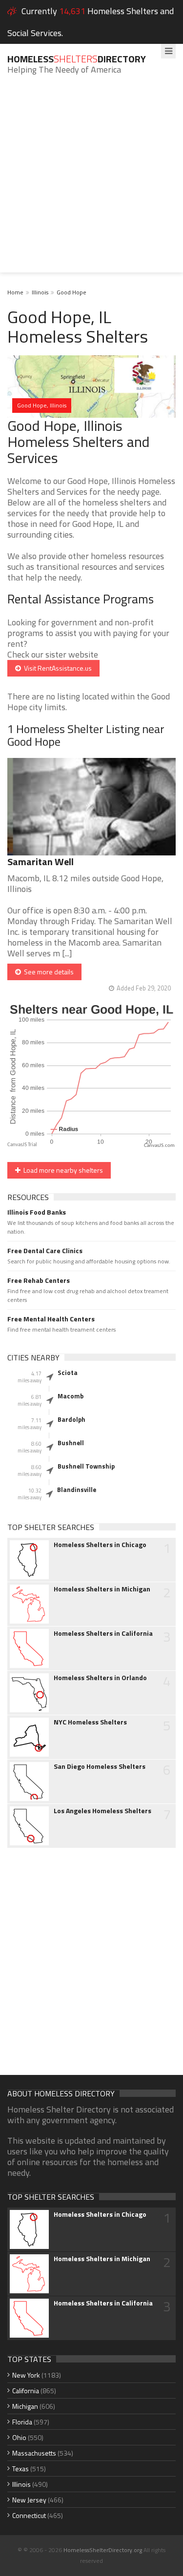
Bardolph (71, 1419)
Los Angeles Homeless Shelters (102, 1811)
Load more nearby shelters (62, 1170)
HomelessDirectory (77, 59)
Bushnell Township (86, 1466)
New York (26, 2375)
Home (15, 292)
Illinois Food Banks (37, 1212)
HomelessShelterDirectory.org (103, 2550)
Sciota (68, 1373)
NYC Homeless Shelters (90, 1722)
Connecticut (29, 2515)
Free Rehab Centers (39, 1280)
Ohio (19, 2437)
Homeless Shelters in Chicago (100, 1545)
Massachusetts (34, 2453)
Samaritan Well (41, 862)
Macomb (71, 1396)
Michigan (25, 2406)
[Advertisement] (91, 181)
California (26, 2391)
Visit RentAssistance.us (56, 668)
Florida (22, 2422)
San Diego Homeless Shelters (100, 1766)
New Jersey (29, 2500)
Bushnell (71, 1443)
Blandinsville (77, 1490)
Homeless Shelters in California (103, 1633)
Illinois (40, 292)
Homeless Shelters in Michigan (102, 1589)
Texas (20, 2469)
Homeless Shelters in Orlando (100, 1678)
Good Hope (71, 292)
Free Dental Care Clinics (45, 1251)
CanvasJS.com (159, 1146)
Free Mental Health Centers (51, 1319)
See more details (47, 972)
